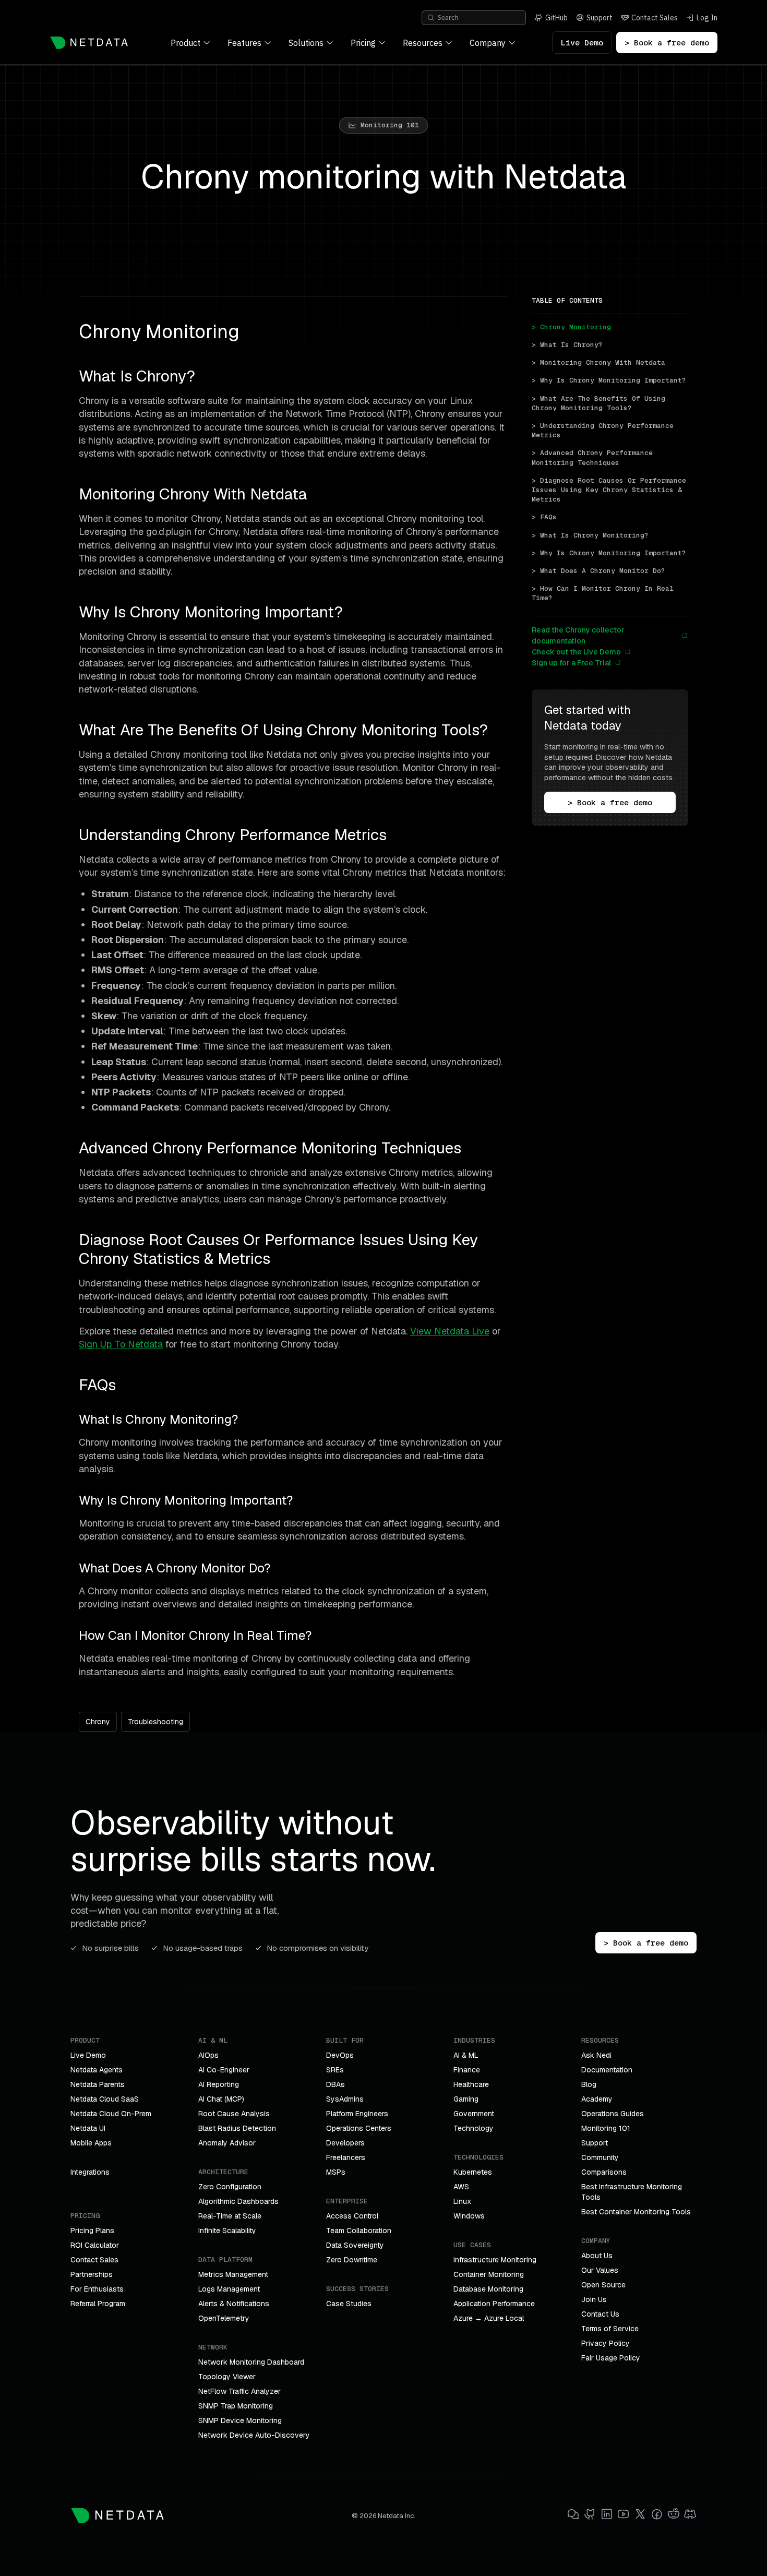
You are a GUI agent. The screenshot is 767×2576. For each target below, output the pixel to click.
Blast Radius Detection (237, 2128)
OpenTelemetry (224, 2318)
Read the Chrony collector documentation (578, 635)
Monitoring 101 (606, 2128)
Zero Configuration (230, 2187)
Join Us (594, 2299)
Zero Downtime (352, 2260)
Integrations (90, 2172)
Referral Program (98, 2304)
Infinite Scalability (227, 2231)
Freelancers (346, 2157)
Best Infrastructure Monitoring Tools (632, 2192)
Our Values (600, 2270)
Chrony (98, 1722)
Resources (423, 43)
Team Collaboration (359, 2231)
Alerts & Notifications (234, 2304)
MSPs (336, 2172)
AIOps (208, 2055)
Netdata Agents (97, 2070)
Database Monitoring (488, 2289)
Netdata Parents (98, 2084)
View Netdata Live (450, 1331)
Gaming (466, 2099)
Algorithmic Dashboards (238, 2201)
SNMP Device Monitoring (240, 2420)
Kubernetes (473, 2172)
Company (488, 43)
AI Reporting (219, 2084)
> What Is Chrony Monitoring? (590, 535)
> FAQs (544, 517)
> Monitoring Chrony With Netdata (598, 362)
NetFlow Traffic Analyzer (239, 2391)
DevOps (340, 2055)
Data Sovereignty (355, 2245)
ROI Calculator (95, 2245)
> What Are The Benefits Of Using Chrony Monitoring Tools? (601, 403)
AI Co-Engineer (224, 2070)
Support (595, 2143)
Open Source (603, 2285)
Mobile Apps (91, 2143)
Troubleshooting (155, 1722)
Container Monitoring (489, 2274)
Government (474, 2114)
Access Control (352, 2216)
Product (185, 43)
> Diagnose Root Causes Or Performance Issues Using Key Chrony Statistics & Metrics (610, 490)
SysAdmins (345, 2099)
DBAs (335, 2084)
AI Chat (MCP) (221, 2099)
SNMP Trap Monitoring (236, 2406)
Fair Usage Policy (611, 2358)
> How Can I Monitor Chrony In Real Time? (605, 593)
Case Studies (349, 2304)
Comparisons (604, 2172)
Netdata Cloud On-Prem (111, 2114)
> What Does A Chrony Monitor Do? (598, 571)
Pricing (363, 43)
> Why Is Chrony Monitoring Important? (609, 380)
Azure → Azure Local (489, 2318)
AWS (461, 2187)
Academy (597, 2099)
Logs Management (229, 2289)
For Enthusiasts (97, 2289)
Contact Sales (94, 2260)
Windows (469, 2216)
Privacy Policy (606, 2343)
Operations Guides (613, 2114)
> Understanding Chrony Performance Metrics (605, 430)
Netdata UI (88, 2128)
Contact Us (600, 2314)
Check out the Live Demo (576, 652)
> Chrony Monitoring (571, 327)
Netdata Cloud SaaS (105, 2099)
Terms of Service (610, 2329)
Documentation (607, 2070)
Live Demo (582, 43)
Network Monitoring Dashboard (251, 2362)
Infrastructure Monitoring (495, 2260)
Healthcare (471, 2084)
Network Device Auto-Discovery (254, 2435)
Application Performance (494, 2304)
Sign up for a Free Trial (571, 663)
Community (600, 2157)
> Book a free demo (667, 43)
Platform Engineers (357, 2114)
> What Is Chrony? (567, 345)
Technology (474, 2128)
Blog (589, 2084)
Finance (467, 2070)
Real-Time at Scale (230, 2216)
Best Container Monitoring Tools (636, 2212)
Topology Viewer (227, 2377)
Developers (345, 2143)
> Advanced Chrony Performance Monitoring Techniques (594, 457)
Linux (462, 2201)
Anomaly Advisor (227, 2143)
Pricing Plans (92, 2231)
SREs (335, 2070)
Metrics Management (233, 2274)
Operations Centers (359, 2128)
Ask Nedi (596, 2055)
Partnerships (92, 2274)
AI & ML (466, 2055)
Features (244, 43)
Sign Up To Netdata (121, 1344)
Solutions (306, 43)
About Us (597, 2256)
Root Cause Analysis (234, 2114)
